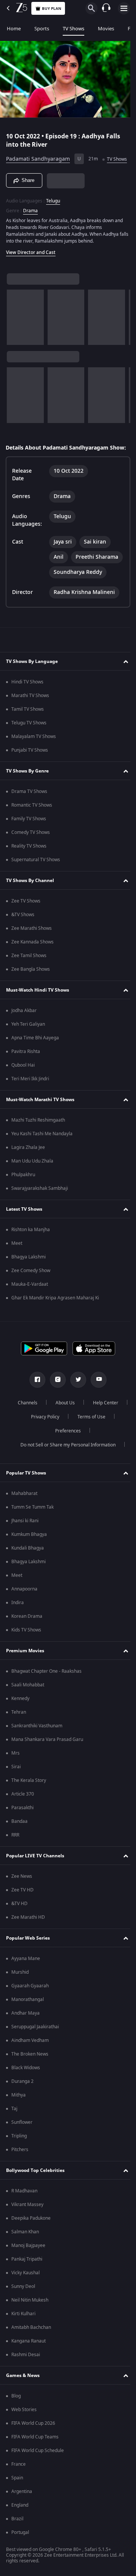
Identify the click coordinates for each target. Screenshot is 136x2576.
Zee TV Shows (26, 918)
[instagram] (55, 1397)
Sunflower (22, 2139)
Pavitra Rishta (26, 1069)
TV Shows (73, 29)
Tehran (19, 1729)
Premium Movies (25, 1668)
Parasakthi (22, 1825)
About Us (84, 1420)
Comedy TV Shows (31, 849)
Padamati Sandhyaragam (38, 156)
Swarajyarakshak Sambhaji (40, 1205)
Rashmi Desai (26, 2372)
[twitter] (76, 1397)
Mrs (15, 1770)
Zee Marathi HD (28, 1934)
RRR (15, 1852)
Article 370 (23, 1811)
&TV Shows (23, 932)
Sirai (16, 1784)
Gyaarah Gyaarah (30, 2003)
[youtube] (96, 1397)
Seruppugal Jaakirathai (35, 2044)
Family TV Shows (29, 836)
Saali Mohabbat (28, 1702)
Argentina (22, 2509)
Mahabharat (24, 1511)
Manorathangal (28, 2017)
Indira (18, 1620)
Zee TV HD (22, 1907)
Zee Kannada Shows (32, 959)
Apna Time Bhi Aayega (35, 1055)
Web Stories (24, 2427)
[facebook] (35, 1397)
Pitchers (20, 2167)
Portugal (20, 2549)
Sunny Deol (23, 2303)
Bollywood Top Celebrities (35, 2187)
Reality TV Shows (29, 863)
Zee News (22, 1893)
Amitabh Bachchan (31, 2344)
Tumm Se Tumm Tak (32, 1524)
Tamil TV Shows (28, 726)
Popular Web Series (28, 1955)
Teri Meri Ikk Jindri (30, 1096)
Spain (17, 2495)
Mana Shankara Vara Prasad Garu (47, 1757)
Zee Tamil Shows (29, 973)
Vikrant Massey (27, 2222)
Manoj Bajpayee (28, 2263)
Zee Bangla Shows (31, 986)
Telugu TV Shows (29, 740)
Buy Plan (52, 9)
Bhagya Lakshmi (29, 1274)
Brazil (17, 2536)
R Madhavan (24, 2208)
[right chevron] (15, 327)
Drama (30, 220)
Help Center (42, 1434)
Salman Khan (25, 2249)
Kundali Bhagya (28, 1565)
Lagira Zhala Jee (28, 1164)
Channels (46, 1420)
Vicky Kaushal (25, 2290)
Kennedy (20, 1716)
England (20, 2522)
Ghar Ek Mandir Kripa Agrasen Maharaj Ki (55, 1315)
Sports (42, 29)
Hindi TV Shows (27, 699)
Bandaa (19, 1838)
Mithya (19, 2112)
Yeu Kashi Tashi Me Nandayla (42, 1151)
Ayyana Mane (26, 1976)
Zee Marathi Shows (32, 945)
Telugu (53, 210)
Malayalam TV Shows (34, 754)
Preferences (88, 1448)
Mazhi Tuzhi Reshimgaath (38, 1137)
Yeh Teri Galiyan (28, 1041)
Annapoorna (24, 1606)
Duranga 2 (22, 2098)
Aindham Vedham (30, 2057)
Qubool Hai (23, 1082)
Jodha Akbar (24, 1028)
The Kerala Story (29, 1797)
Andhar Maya (25, 2030)
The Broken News (30, 2071)
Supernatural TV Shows (36, 877)
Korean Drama (27, 1633)
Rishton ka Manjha (31, 1247)
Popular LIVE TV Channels (35, 1873)
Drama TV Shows (29, 809)
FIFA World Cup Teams (35, 2454)
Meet (17, 1260)
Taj (14, 2126)
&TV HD (19, 1921)
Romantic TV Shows (32, 822)
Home (14, 29)
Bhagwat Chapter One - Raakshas (46, 1688)
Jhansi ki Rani (25, 1538)
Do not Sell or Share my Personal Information (65, 1462)
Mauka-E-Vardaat (30, 1301)
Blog (16, 2413)
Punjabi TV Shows (30, 767)
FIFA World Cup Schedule (38, 2468)
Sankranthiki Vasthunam (37, 1743)
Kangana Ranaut (29, 2358)
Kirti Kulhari (23, 2331)
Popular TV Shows (26, 1490)
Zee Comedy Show (31, 1288)
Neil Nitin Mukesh (30, 2317)
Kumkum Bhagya (29, 1551)
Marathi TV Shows (30, 713)
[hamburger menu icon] (124, 8)
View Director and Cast (31, 262)
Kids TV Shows (26, 1647)
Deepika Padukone (31, 2235)
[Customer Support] (106, 8)
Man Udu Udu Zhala (32, 1178)
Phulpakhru (23, 1192)
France (19, 2481)
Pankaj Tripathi (27, 2276)
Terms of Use (43, 1448)
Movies (106, 29)
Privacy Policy (87, 1434)
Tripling (19, 2153)
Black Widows (26, 2085)
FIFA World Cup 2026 (33, 2440)
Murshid (20, 1989)
